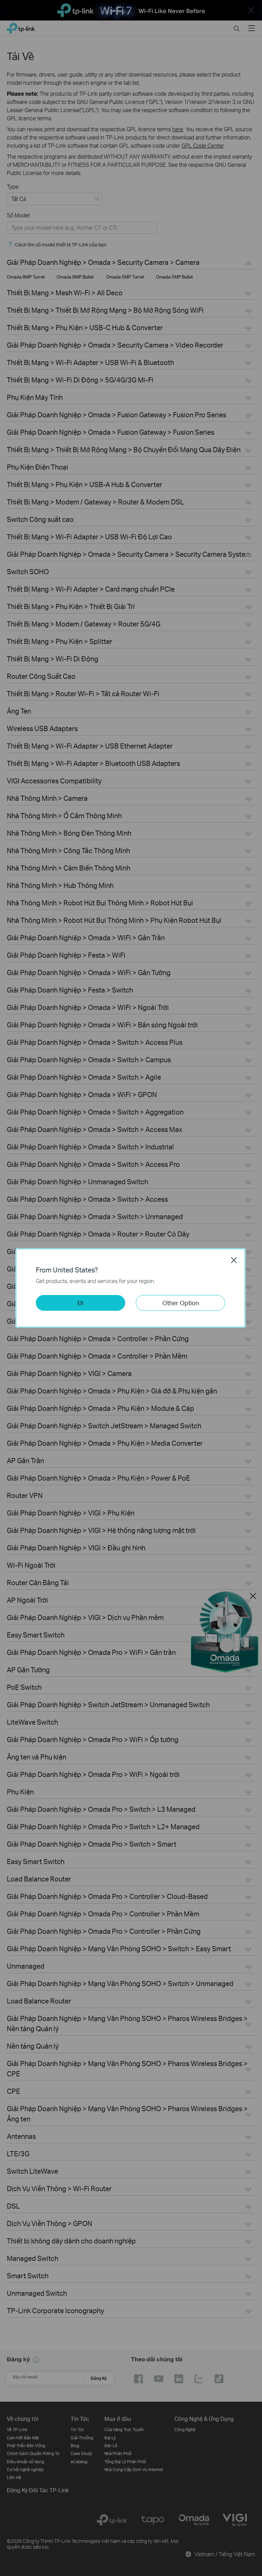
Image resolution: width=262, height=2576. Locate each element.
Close (234, 1260)
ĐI (81, 1303)
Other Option (181, 1303)
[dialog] (131, 1288)
